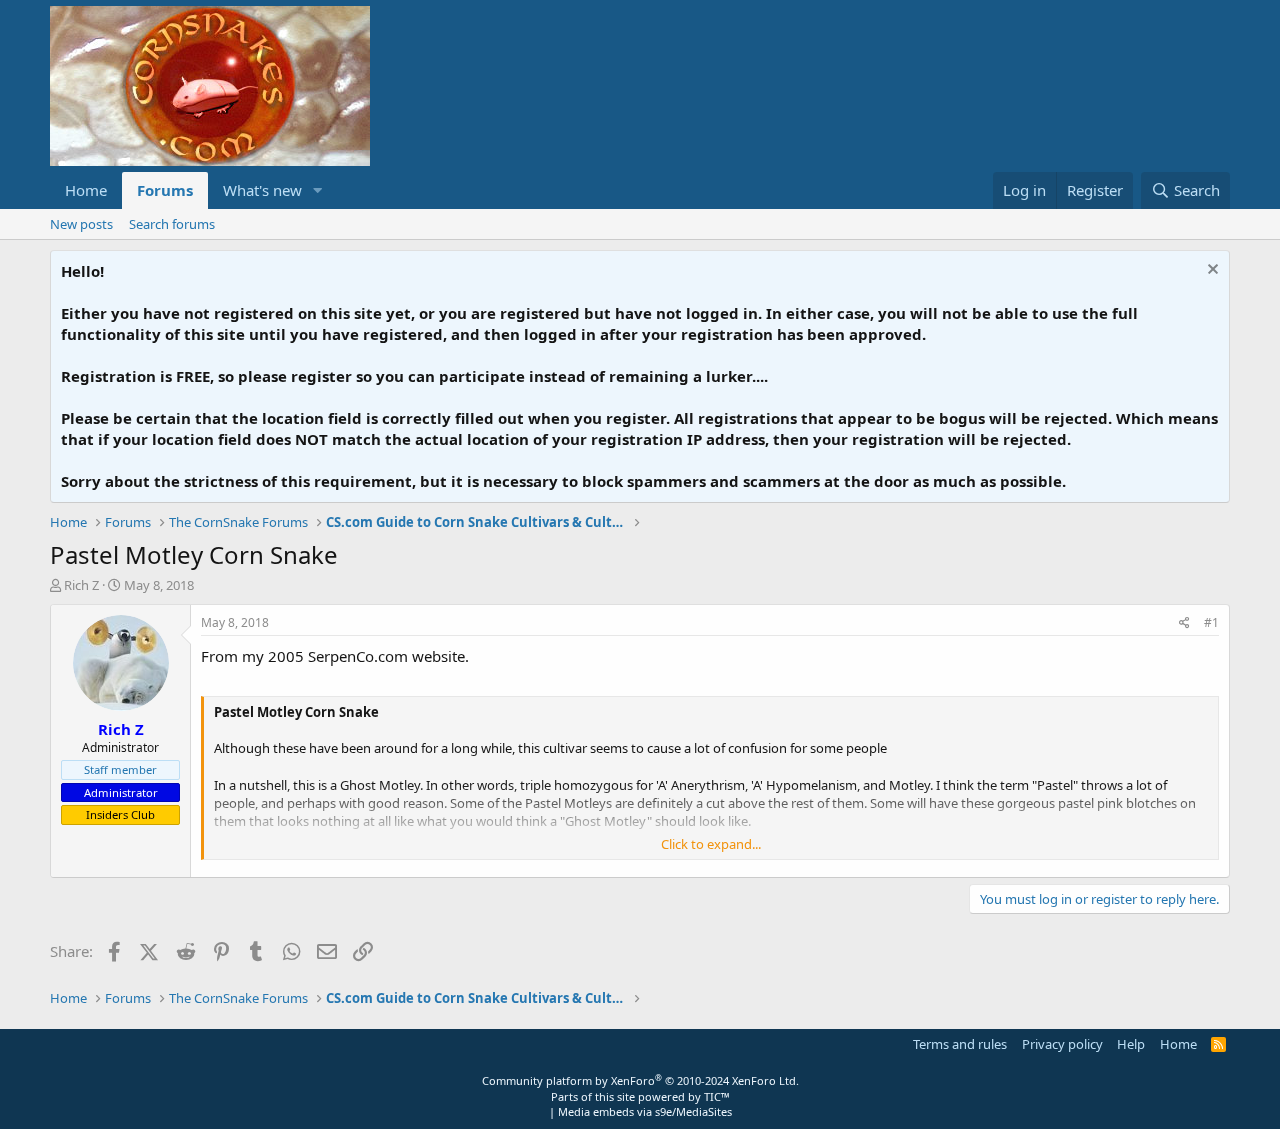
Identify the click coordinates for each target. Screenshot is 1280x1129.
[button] (318, 190)
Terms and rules (960, 1044)
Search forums (172, 224)
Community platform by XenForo (640, 1080)
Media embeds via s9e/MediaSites (645, 1111)
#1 (1211, 622)
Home (86, 190)
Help (1131, 1044)
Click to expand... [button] (711, 844)
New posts (81, 224)
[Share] (1184, 623)
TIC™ (717, 1096)
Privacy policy (1062, 1044)
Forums (165, 190)
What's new (262, 190)
